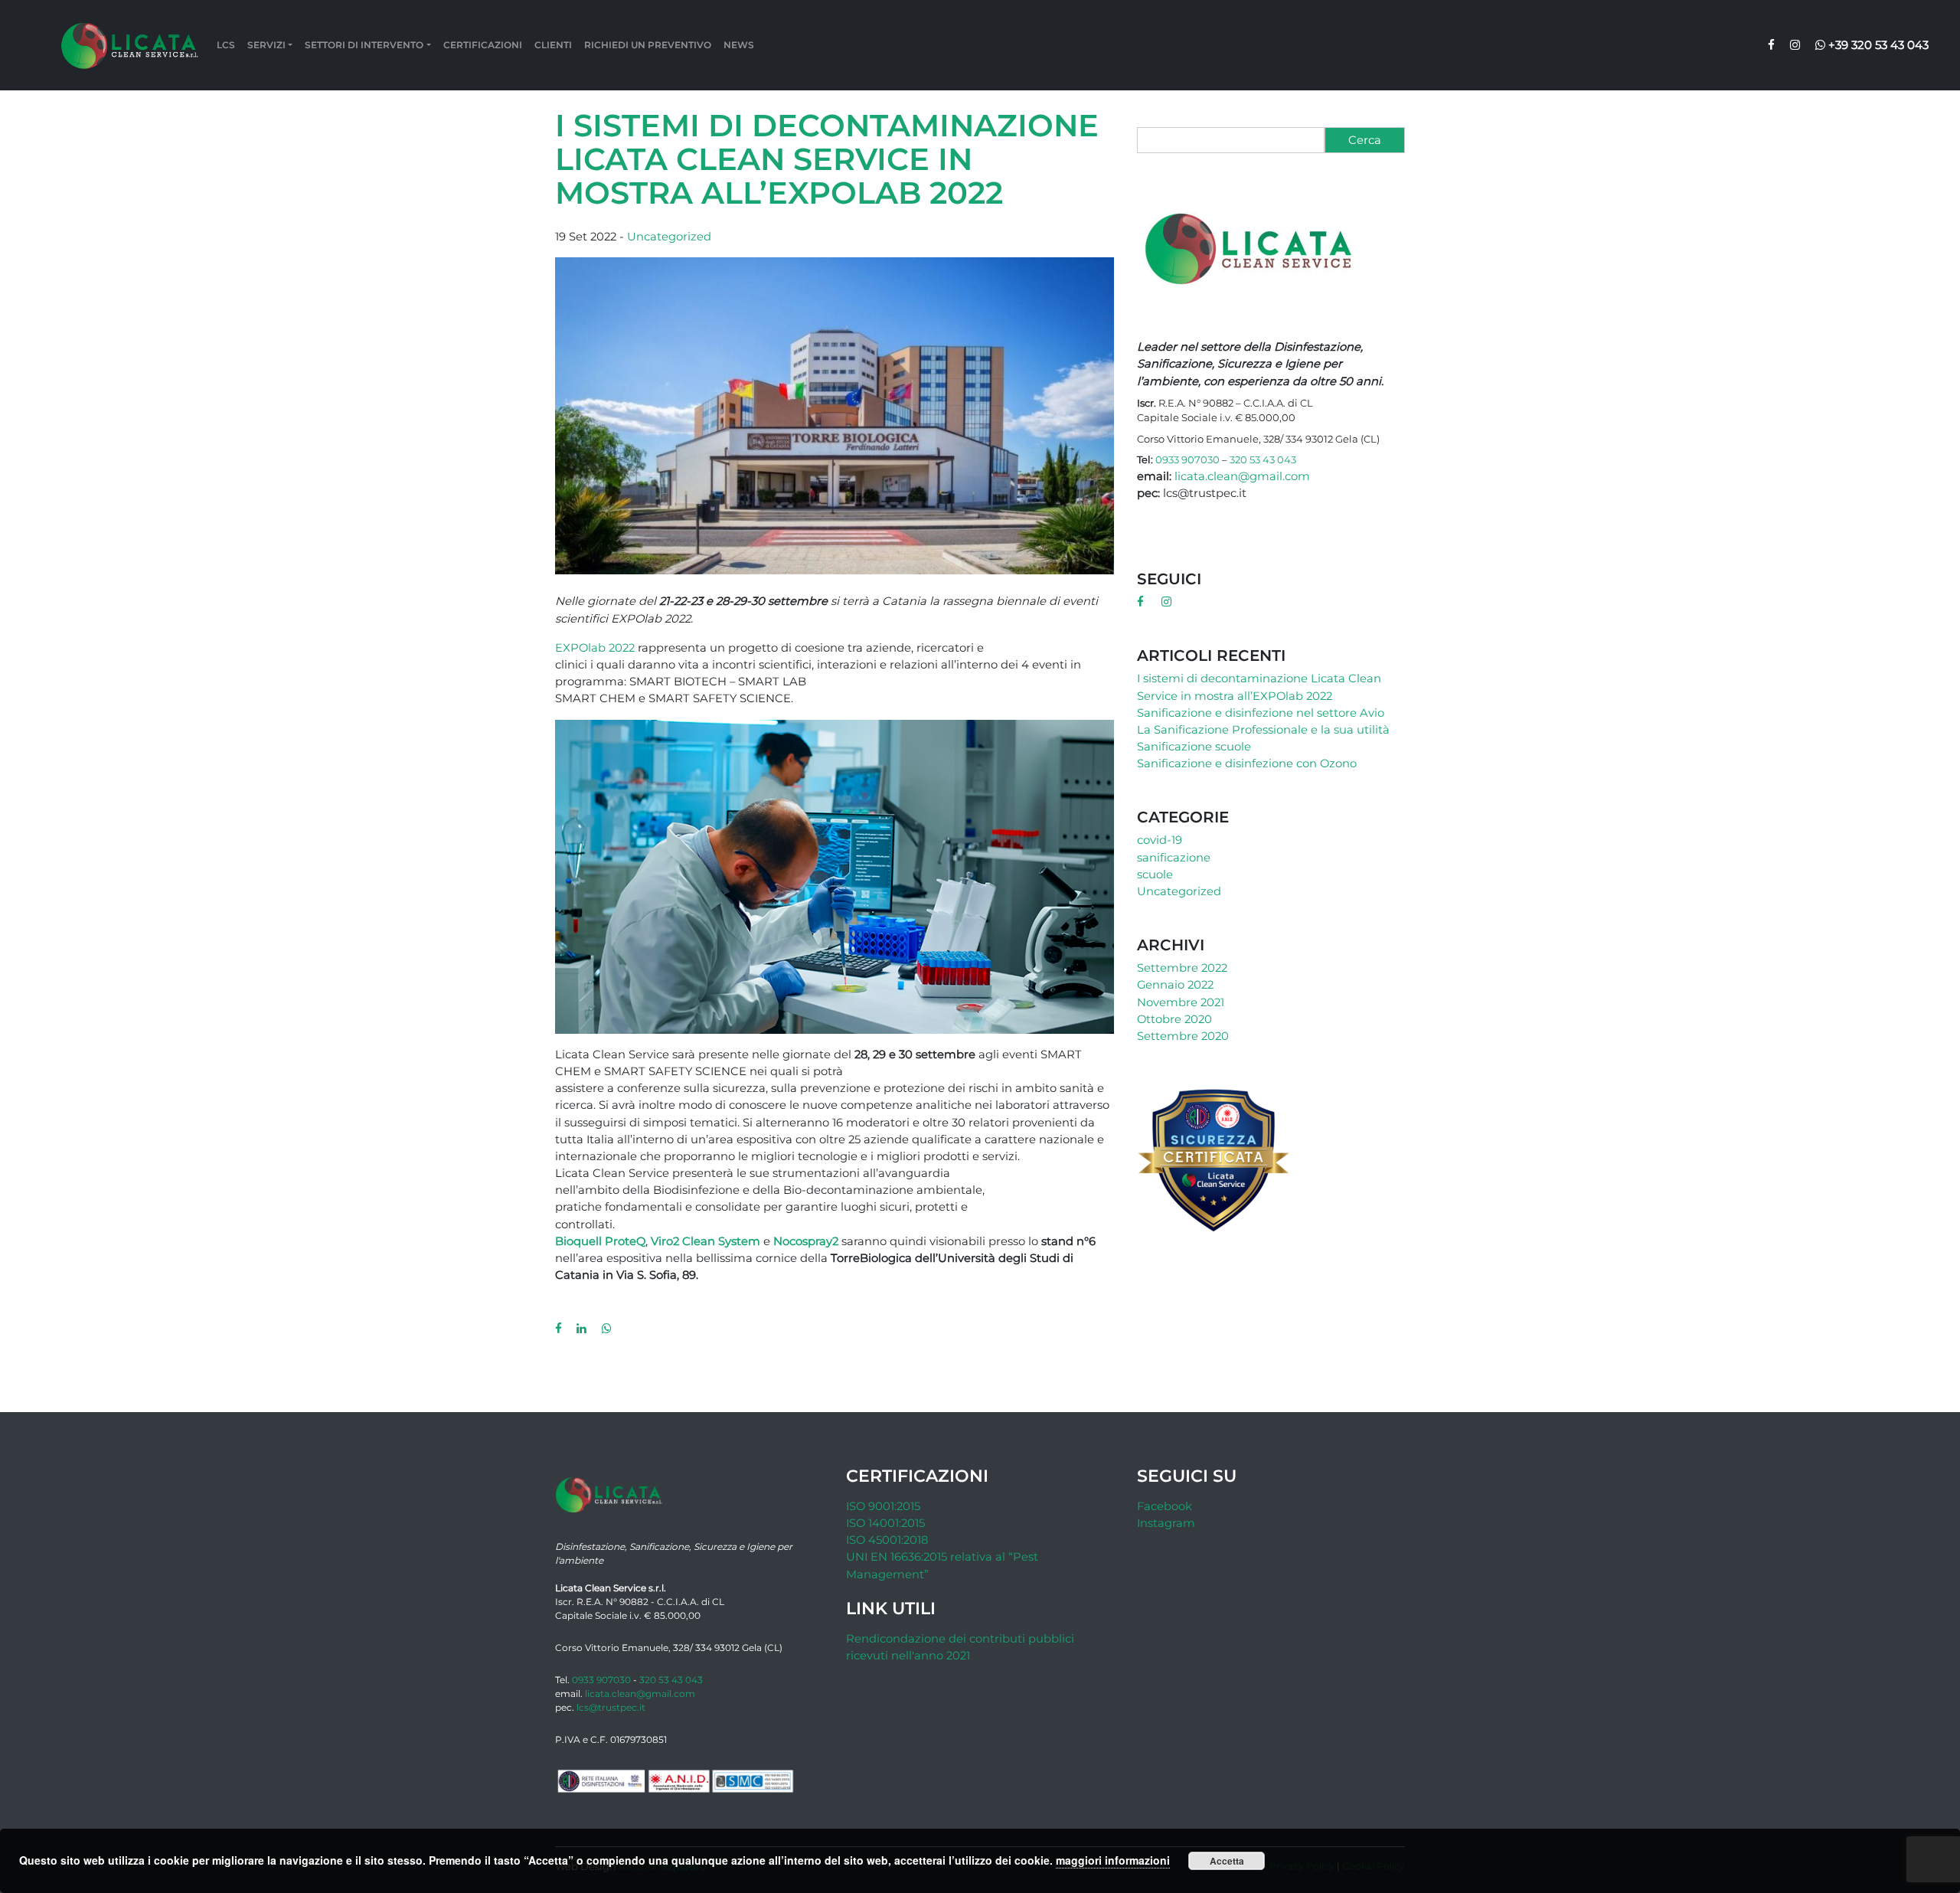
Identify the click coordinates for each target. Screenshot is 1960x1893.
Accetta (1227, 1861)
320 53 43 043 (1263, 459)
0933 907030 (1187, 459)
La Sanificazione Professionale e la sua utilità (1263, 730)
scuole (1155, 875)
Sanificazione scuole (1194, 747)
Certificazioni (483, 45)
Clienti (553, 45)
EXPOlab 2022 (595, 648)
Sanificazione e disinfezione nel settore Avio (1261, 713)
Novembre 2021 (1181, 1002)
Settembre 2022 (1182, 968)
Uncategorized (669, 237)
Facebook (1165, 1506)
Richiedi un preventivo (648, 45)
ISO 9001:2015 (883, 1506)
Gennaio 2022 (1175, 985)
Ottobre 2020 (1174, 1019)
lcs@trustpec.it (611, 1707)
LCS (226, 45)
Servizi (266, 45)
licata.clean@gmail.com (1242, 476)
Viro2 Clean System (706, 1241)
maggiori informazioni (1113, 1860)
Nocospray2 (806, 1241)
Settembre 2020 (1183, 1036)
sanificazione (1174, 858)
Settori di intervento (364, 45)
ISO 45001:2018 (887, 1540)
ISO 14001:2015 (885, 1523)
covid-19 (1160, 840)
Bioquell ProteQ (600, 1241)
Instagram (1166, 1523)
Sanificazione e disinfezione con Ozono (1247, 763)
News (739, 45)
